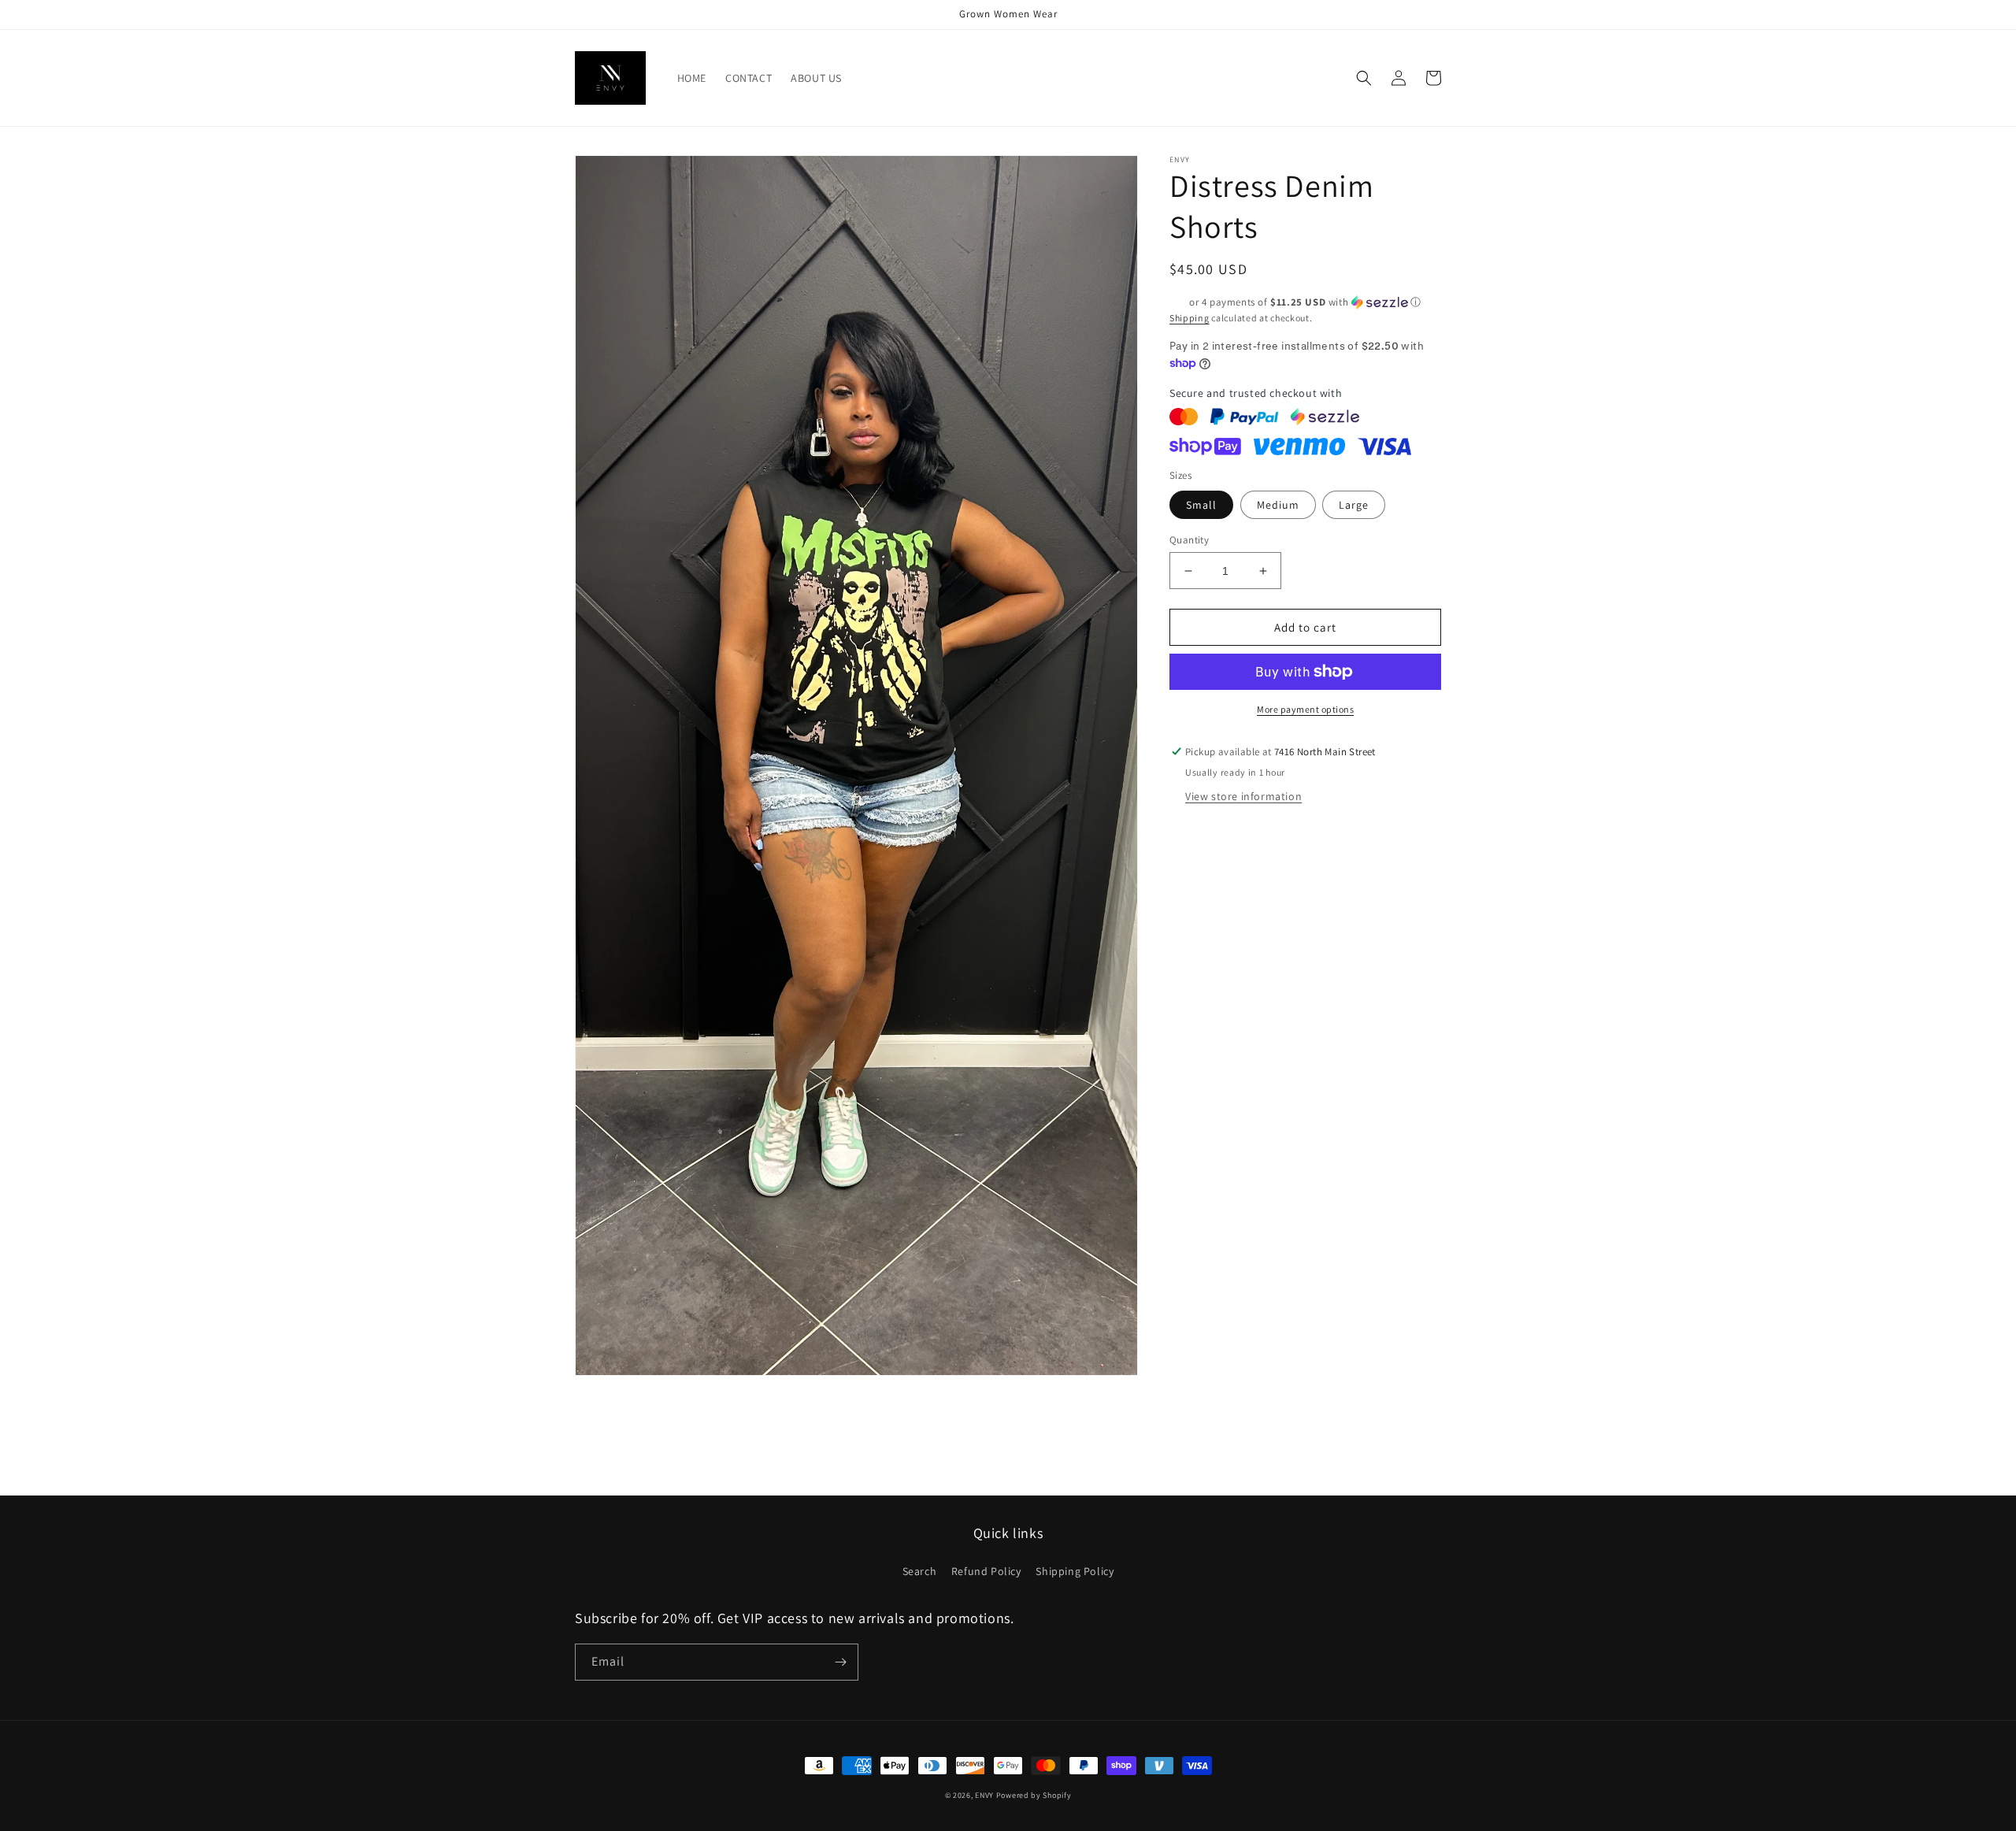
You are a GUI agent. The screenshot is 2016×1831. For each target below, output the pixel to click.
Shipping (1190, 318)
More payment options (1305, 709)
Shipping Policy (1075, 1571)
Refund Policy (986, 1571)
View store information (1243, 796)
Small (1201, 505)
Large (1354, 505)
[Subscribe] (840, 1662)
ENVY (984, 1795)
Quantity (1189, 540)
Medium (1278, 505)
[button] (1364, 78)
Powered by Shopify (1034, 1795)
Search (920, 1571)
